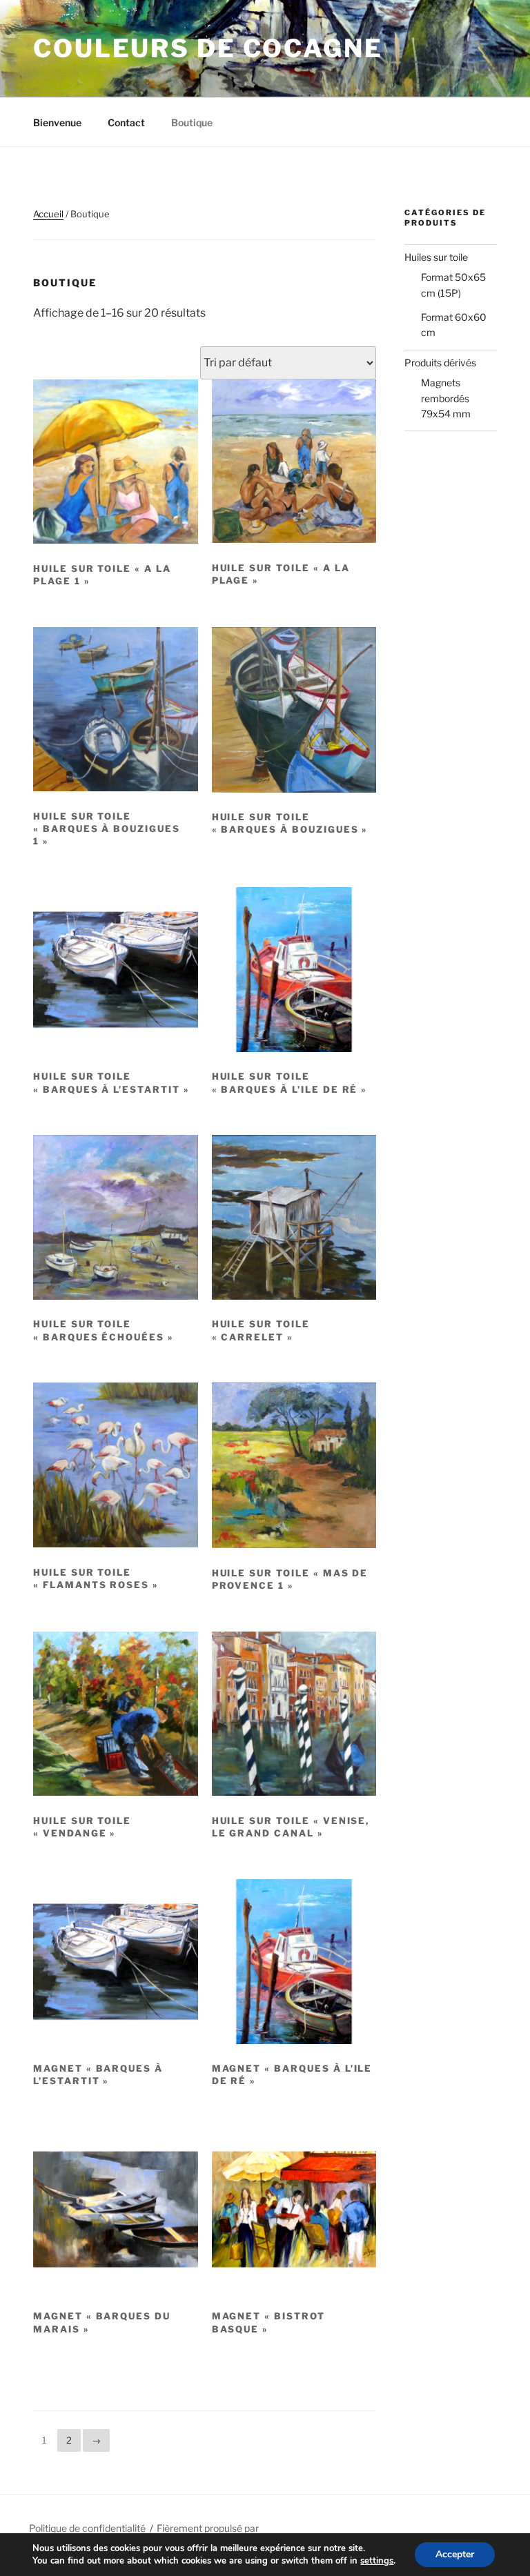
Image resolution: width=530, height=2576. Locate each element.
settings (377, 2561)
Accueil (48, 214)
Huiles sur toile (436, 257)
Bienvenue (57, 122)
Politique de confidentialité (87, 2528)
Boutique (192, 122)
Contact (126, 122)
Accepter (455, 2554)
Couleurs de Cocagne (208, 48)
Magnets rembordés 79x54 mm (446, 398)
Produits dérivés (440, 363)
